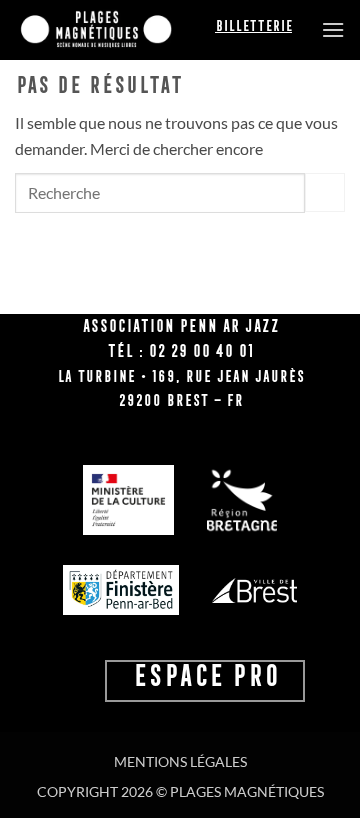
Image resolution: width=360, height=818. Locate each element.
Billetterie (253, 26)
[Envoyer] (325, 192)
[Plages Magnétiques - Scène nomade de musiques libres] (115, 30)
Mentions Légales (180, 761)
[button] (333, 29)
